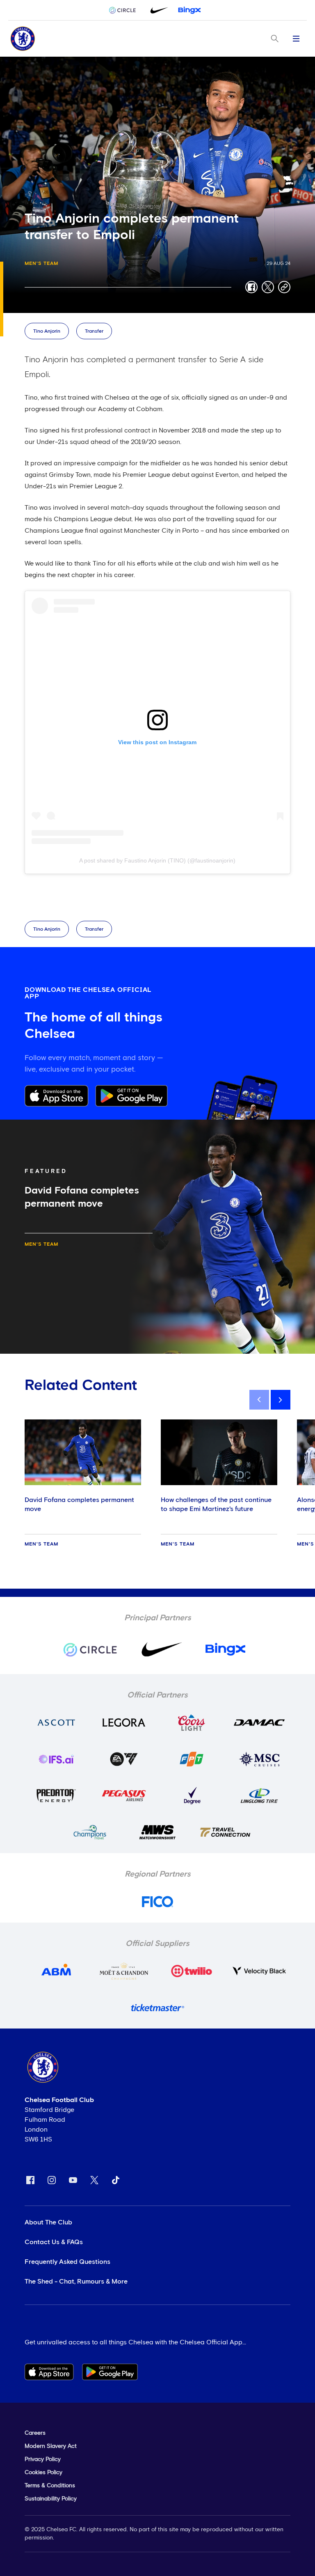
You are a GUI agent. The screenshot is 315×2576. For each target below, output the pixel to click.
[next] (281, 1400)
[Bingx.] (189, 10)
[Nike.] (157, 10)
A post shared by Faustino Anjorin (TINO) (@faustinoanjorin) (157, 860)
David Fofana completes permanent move (79, 1504)
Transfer (94, 331)
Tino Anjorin (47, 331)
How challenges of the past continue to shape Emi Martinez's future (216, 1504)
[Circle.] (126, 10)
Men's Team (41, 264)
